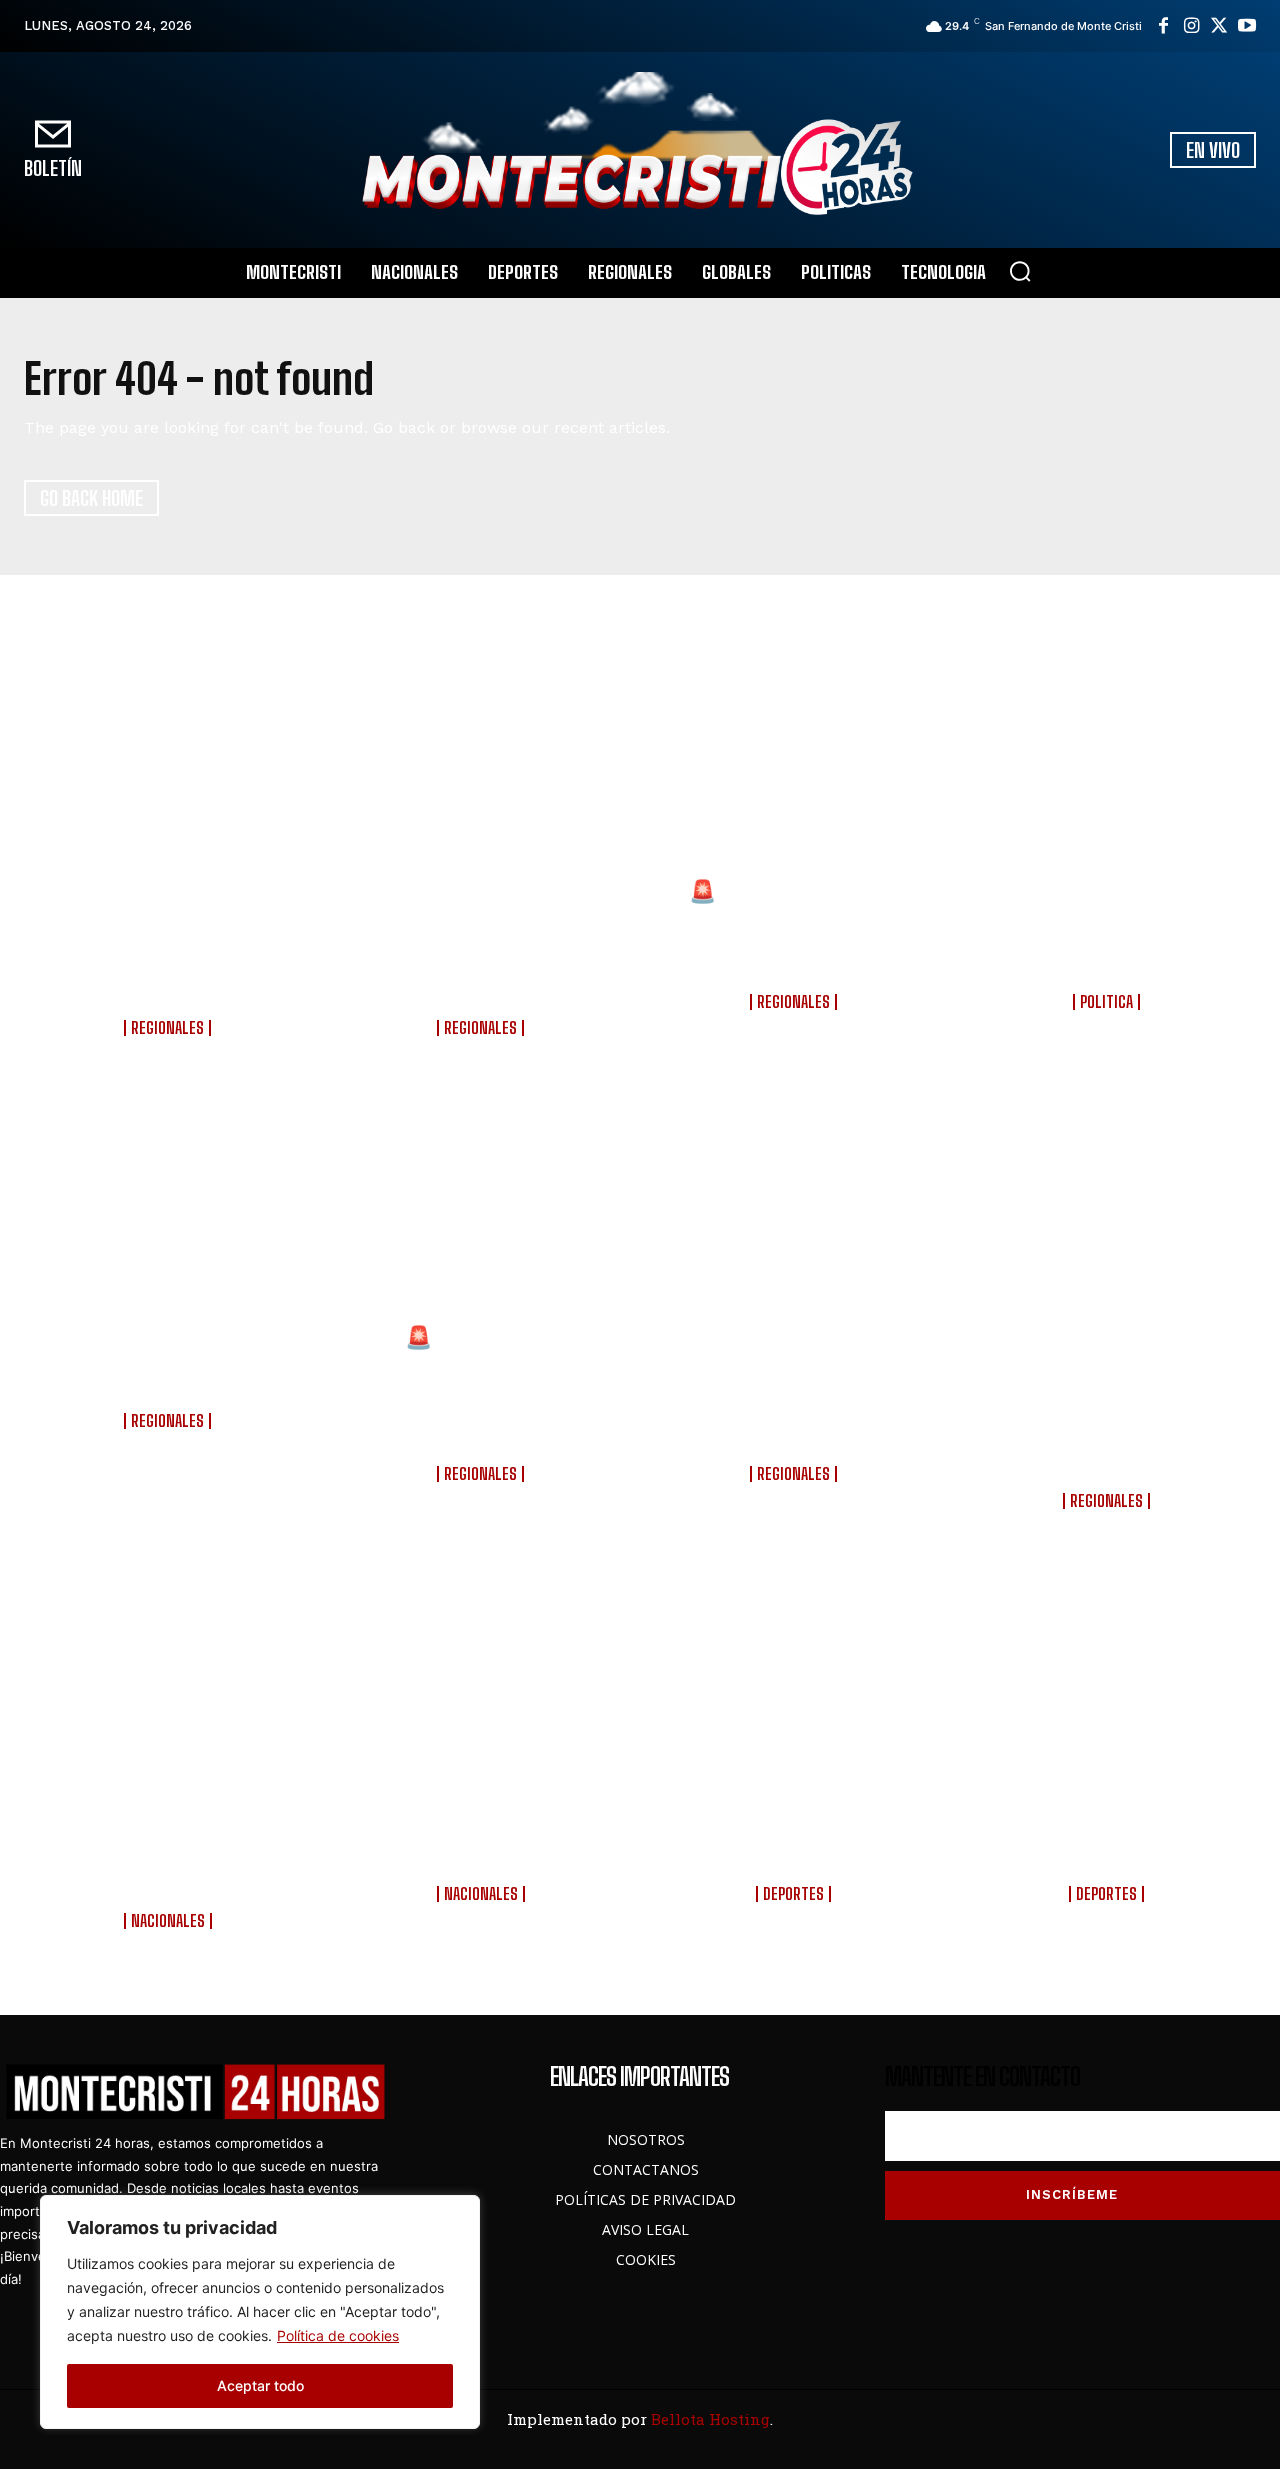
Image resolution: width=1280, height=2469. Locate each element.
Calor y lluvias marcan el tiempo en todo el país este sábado (483, 1836)
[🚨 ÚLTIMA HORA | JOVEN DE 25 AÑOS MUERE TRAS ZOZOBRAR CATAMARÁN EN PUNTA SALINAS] (796, 773)
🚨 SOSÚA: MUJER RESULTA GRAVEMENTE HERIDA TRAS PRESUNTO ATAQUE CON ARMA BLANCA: (483, 1389)
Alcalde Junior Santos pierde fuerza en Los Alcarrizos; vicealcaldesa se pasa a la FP (1109, 930)
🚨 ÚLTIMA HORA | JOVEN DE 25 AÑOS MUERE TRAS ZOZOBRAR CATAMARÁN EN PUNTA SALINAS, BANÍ (796, 930)
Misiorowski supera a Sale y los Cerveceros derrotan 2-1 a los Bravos (796, 1836)
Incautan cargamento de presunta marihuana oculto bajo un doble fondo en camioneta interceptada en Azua (796, 1389)
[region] (260, 2312)
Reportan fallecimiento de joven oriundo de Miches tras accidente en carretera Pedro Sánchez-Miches (483, 943)
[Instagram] (1191, 26)
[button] (1020, 271)
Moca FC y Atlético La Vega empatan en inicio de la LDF (1109, 1836)
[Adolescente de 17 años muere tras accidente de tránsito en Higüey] (170, 1219)
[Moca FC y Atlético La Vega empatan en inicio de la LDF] (1109, 1692)
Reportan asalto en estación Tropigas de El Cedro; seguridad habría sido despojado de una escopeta (170, 943)
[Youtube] (1247, 26)
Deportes (793, 1894)
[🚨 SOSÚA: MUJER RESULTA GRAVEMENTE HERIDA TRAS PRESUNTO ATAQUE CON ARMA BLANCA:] (483, 1219)
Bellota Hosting (710, 2419)
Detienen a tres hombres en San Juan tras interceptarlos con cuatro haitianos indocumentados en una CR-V (1109, 1402)
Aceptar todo (260, 2385)
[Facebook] (1163, 26)
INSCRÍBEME (1072, 2194)
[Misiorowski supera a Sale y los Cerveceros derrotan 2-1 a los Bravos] (796, 1692)
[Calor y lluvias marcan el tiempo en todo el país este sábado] (483, 1692)
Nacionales (168, 1921)
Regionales (167, 1028)
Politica (1106, 1002)
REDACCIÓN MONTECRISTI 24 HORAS (170, 1051)
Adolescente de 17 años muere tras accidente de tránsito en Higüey (170, 1363)
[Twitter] (1219, 26)
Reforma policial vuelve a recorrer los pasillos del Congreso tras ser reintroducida (170, 1849)
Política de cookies (338, 2335)
